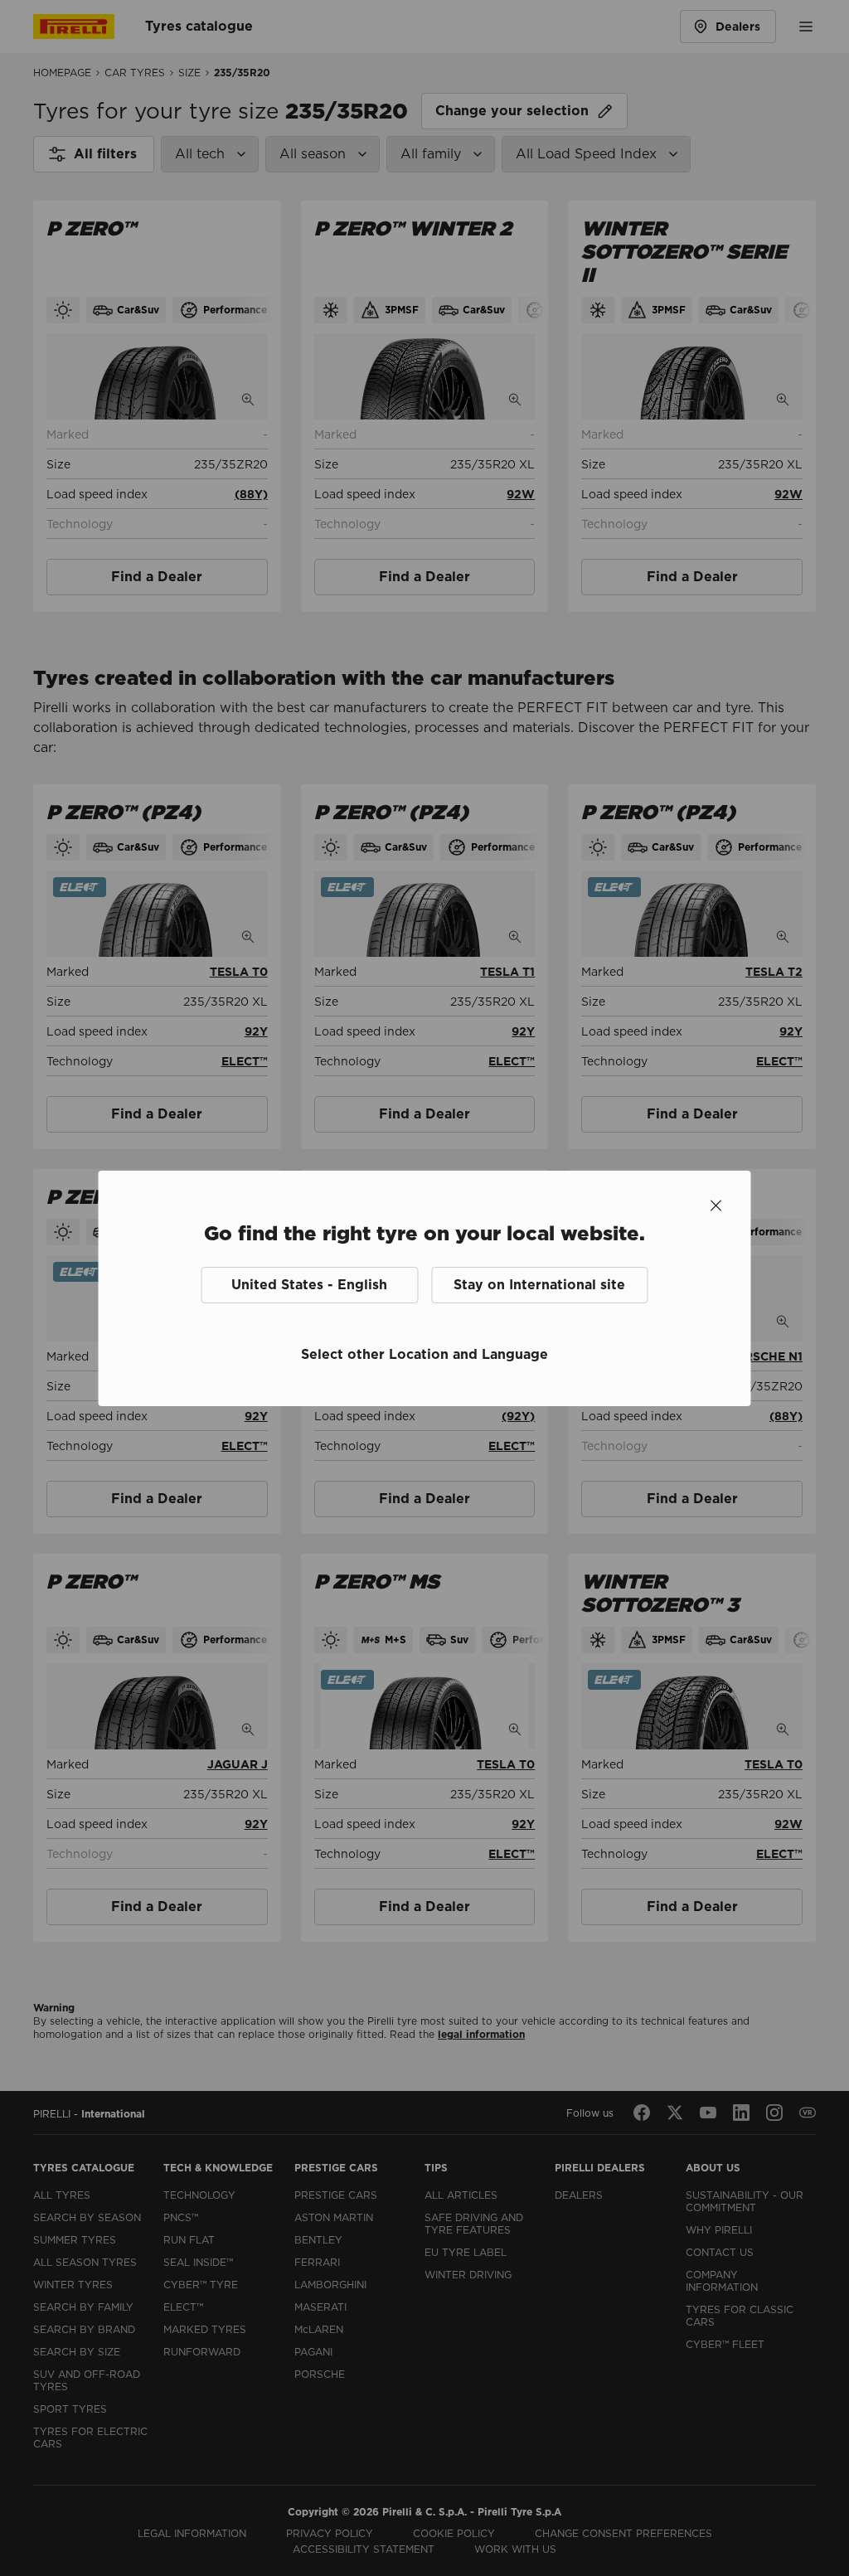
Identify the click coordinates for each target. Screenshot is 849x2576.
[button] (310, 1285)
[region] (425, 1297)
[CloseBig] (716, 1206)
